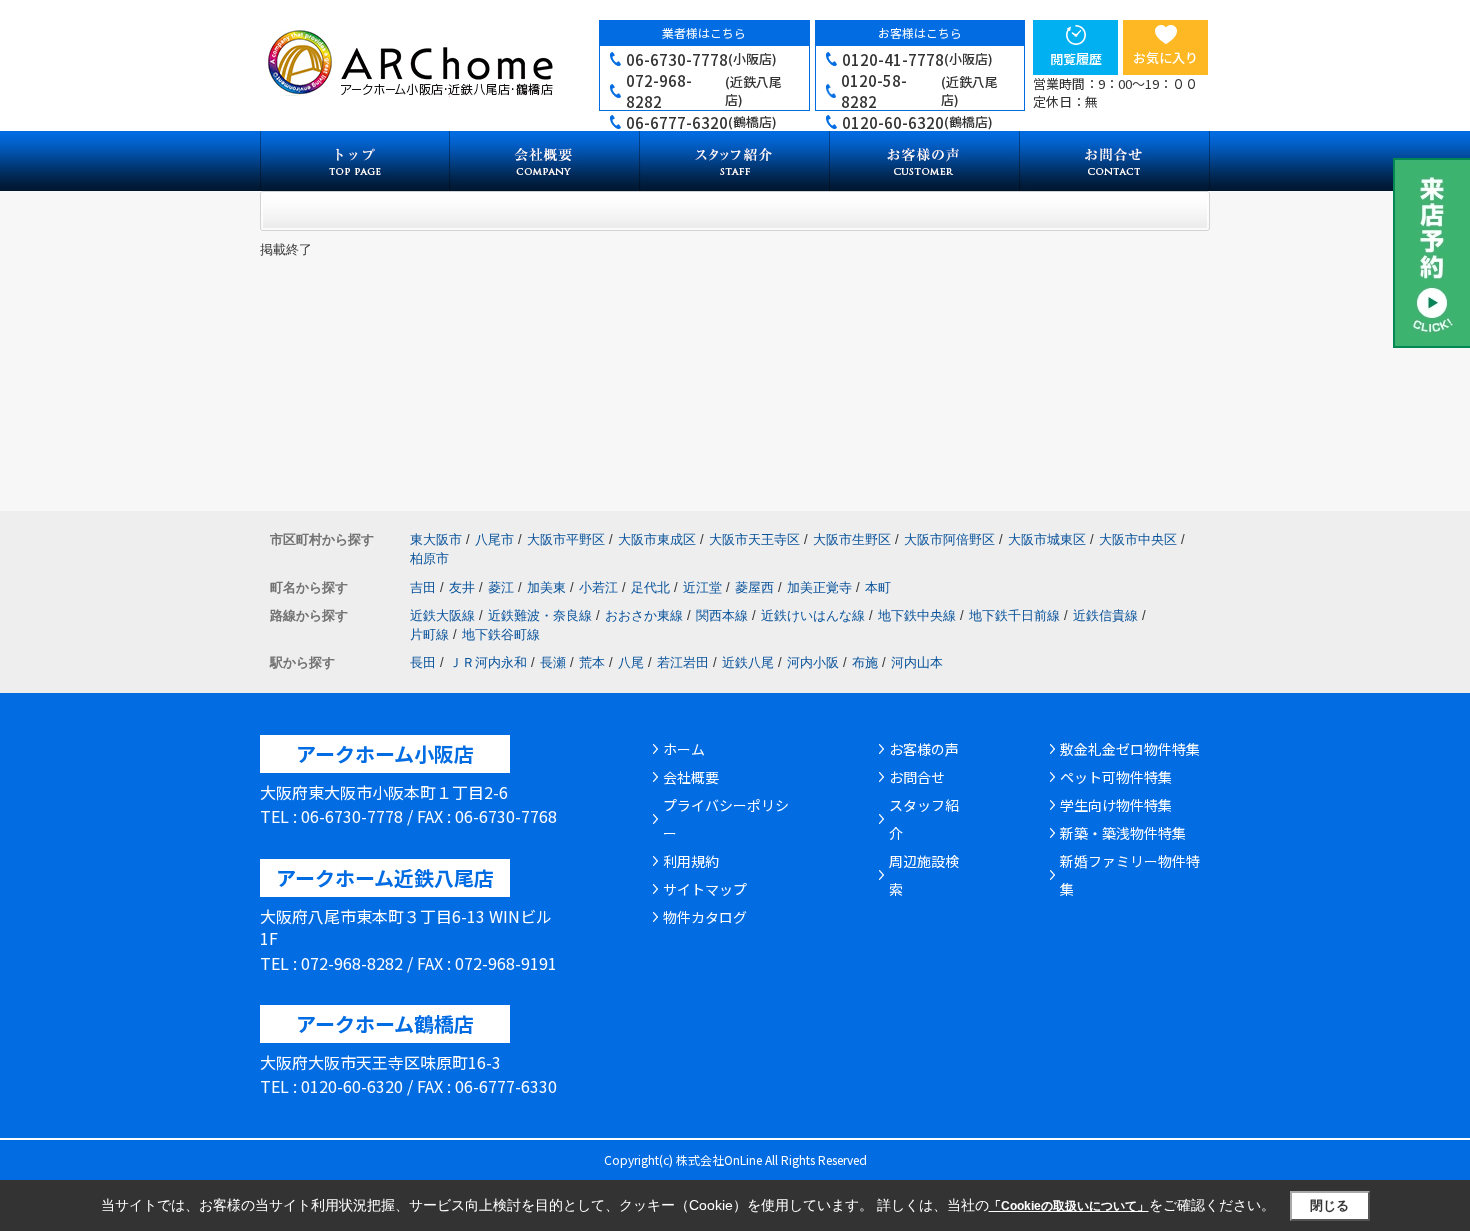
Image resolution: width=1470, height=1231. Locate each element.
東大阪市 (436, 539)
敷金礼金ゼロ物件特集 (1130, 749)
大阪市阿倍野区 (949, 539)
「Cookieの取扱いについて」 (1069, 1206)
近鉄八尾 (748, 662)
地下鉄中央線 (917, 615)
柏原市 (429, 558)
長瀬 (553, 662)
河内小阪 (813, 662)
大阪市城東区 (1047, 539)
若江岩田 (683, 662)
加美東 (546, 587)
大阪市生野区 (852, 539)
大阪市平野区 (566, 539)
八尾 (631, 662)
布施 (865, 662)
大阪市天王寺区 (754, 539)
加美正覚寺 (819, 587)
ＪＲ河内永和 (488, 662)
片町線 (429, 634)
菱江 (501, 587)
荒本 (592, 662)
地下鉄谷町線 (501, 634)
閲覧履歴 (1076, 58)
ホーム (684, 749)
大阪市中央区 (1138, 539)
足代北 (650, 587)
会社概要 (691, 777)
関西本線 (722, 615)
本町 (878, 587)
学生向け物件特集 (1116, 805)
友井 (462, 587)
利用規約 (691, 861)
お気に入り (1165, 57)
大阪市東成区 (657, 539)
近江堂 (702, 587)
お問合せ (917, 777)
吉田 (423, 587)
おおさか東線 (644, 615)
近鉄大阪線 (442, 615)
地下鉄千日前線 (1014, 615)
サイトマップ (705, 889)
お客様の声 (924, 749)
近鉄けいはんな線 (813, 615)
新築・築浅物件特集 (1123, 833)
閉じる (1329, 1205)
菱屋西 (754, 587)
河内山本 (917, 662)
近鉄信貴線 (1105, 615)
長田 (423, 662)
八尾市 (494, 539)
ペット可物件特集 (1116, 777)
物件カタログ (705, 917)
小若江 (598, 587)
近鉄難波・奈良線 (540, 615)
